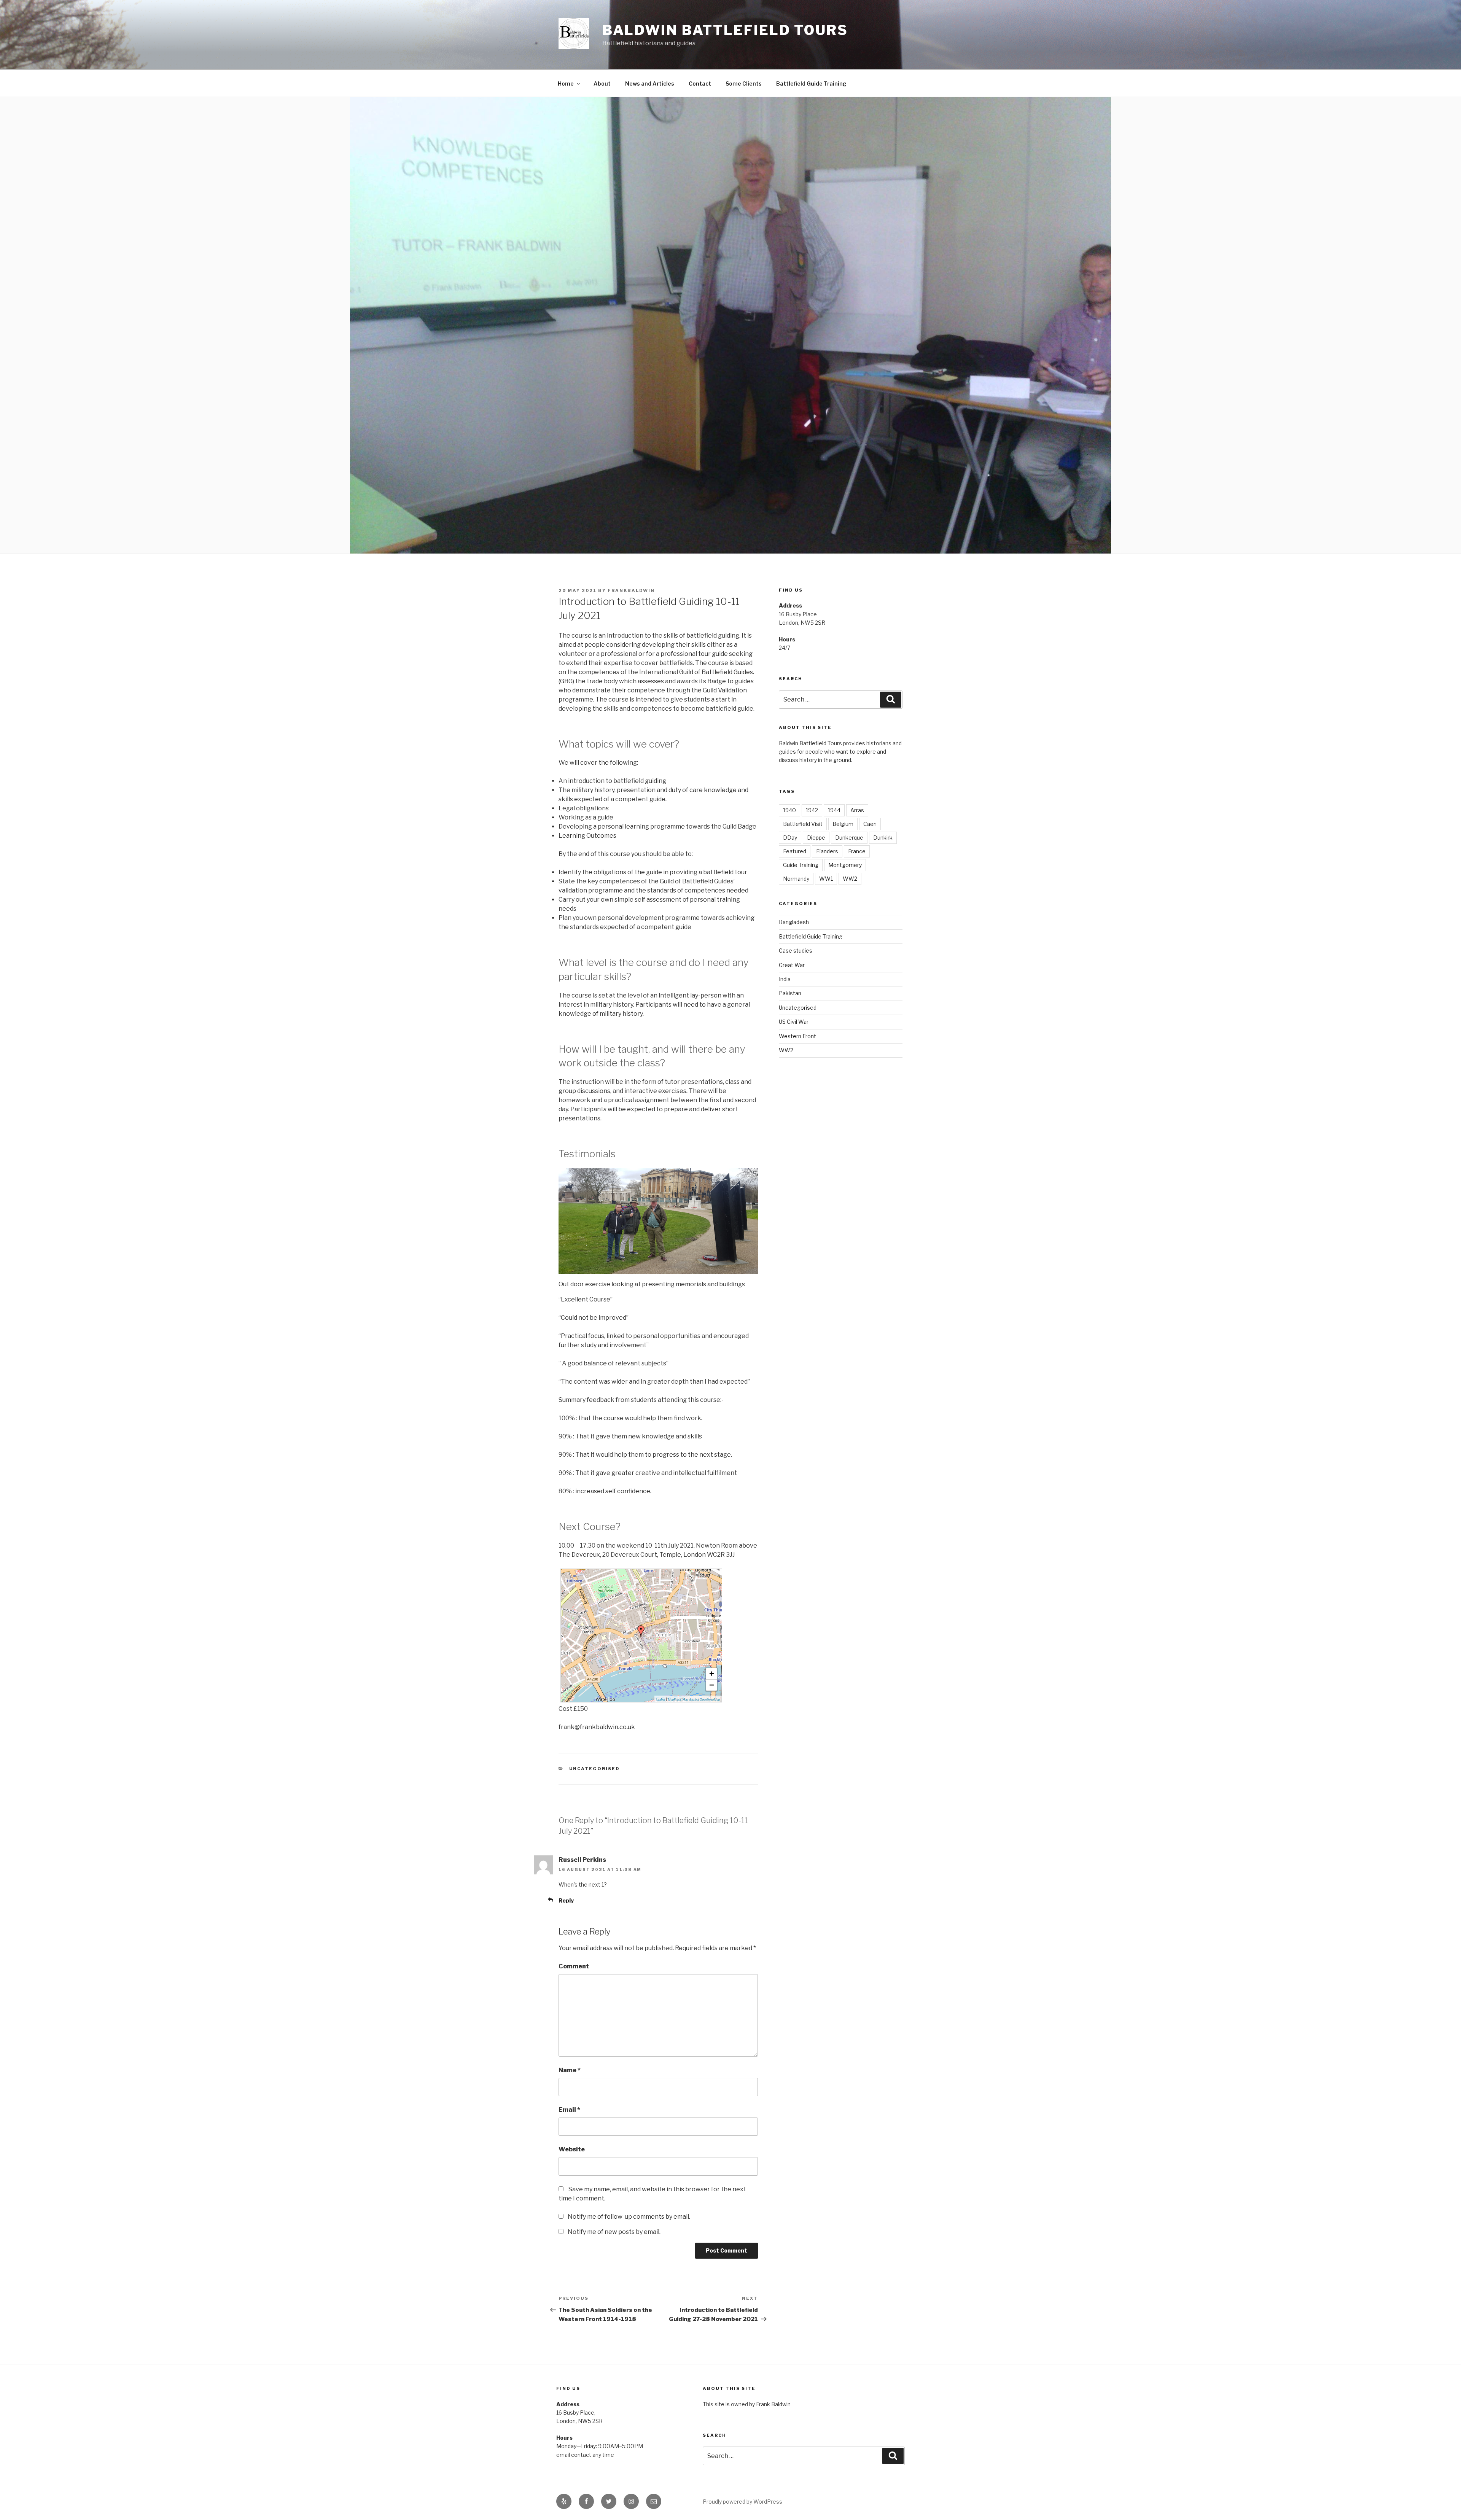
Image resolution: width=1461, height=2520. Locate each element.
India (785, 979)
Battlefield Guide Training (811, 84)
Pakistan (790, 993)
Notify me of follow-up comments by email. (629, 2217)
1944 (834, 810)
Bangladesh (794, 922)
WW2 (850, 879)
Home (566, 84)
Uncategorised (595, 1769)
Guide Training (801, 865)
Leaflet (660, 1700)
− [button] (712, 1685)
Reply (566, 1900)
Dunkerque (849, 838)
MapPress (675, 1700)
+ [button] (712, 1674)
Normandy (796, 879)
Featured (795, 851)
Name (570, 2070)
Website (572, 2149)
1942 (812, 810)
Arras (857, 810)
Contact (700, 84)
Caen (870, 824)
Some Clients (744, 84)
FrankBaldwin (631, 590)
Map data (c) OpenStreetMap (701, 1700)
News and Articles (650, 84)
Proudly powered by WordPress (742, 2502)
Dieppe (816, 838)
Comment (574, 1966)
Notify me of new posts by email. (614, 2232)
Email (569, 2110)
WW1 (826, 879)
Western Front (797, 1036)
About (602, 84)
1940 (789, 810)
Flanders (827, 851)
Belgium (843, 824)
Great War (792, 965)
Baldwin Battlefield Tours (725, 30)
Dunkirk (883, 838)
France (857, 851)
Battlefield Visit (803, 824)
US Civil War (794, 1022)
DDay (790, 838)
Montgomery (845, 865)
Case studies (796, 951)
